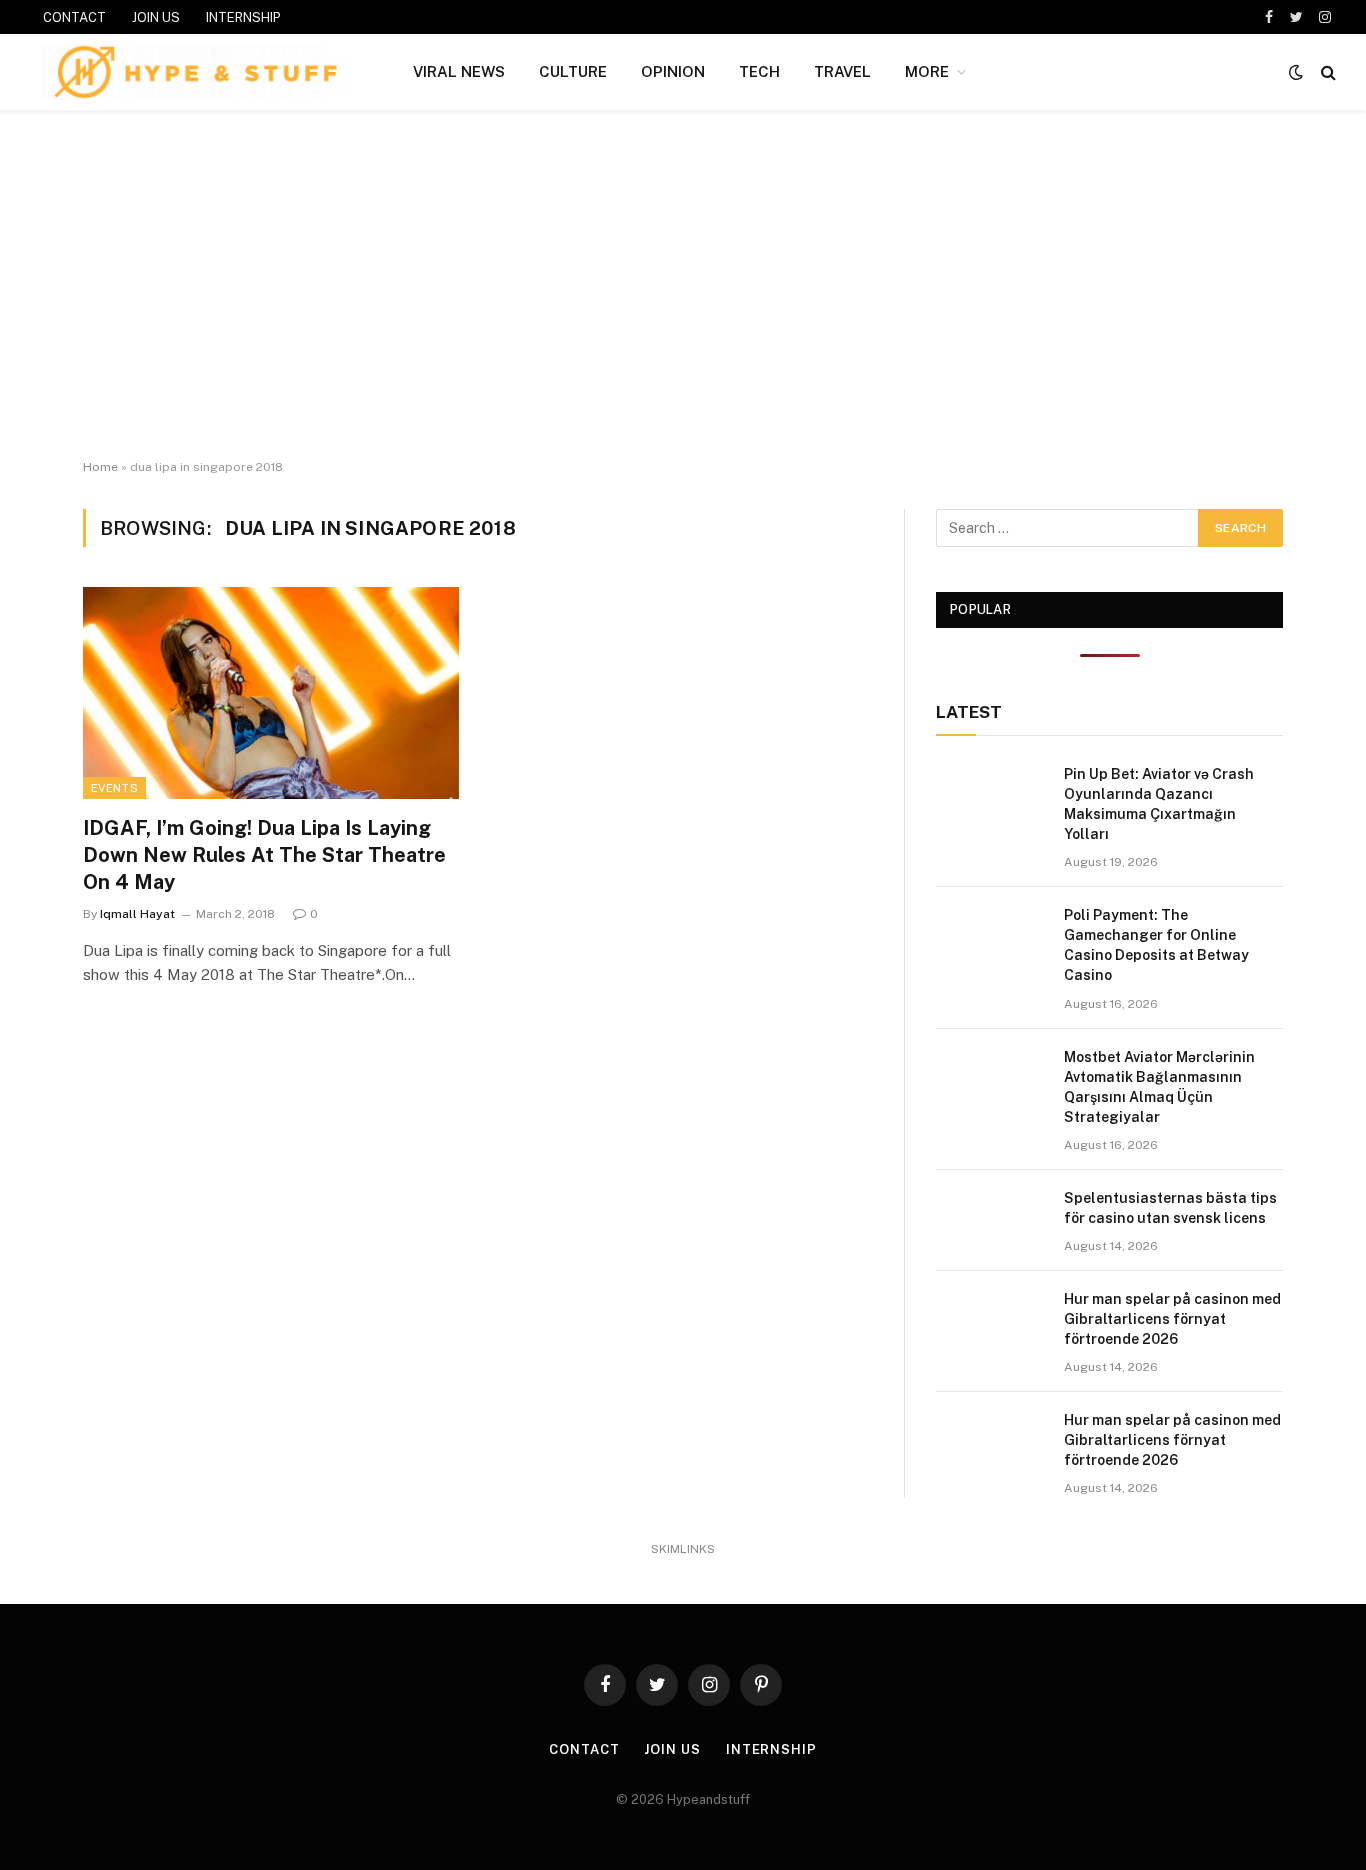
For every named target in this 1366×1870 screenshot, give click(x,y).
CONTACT (74, 17)
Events (114, 788)
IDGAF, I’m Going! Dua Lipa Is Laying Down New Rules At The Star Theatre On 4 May (264, 855)
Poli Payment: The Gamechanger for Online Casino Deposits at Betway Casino (1156, 945)
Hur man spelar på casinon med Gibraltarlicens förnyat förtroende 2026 (1172, 1319)
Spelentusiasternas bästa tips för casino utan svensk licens (1170, 1208)
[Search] (1326, 72)
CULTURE (573, 71)
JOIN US (156, 17)
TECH (759, 71)
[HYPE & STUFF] (195, 72)
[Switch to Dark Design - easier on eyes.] (1296, 72)
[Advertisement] (683, 285)
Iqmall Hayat (137, 914)
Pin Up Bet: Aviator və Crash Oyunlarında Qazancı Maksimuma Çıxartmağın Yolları (1159, 804)
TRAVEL (842, 71)
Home (100, 467)
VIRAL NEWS (459, 71)
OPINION (673, 71)
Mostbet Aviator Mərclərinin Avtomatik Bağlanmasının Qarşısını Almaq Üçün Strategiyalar (1159, 1087)
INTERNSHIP (243, 17)
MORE (927, 71)
